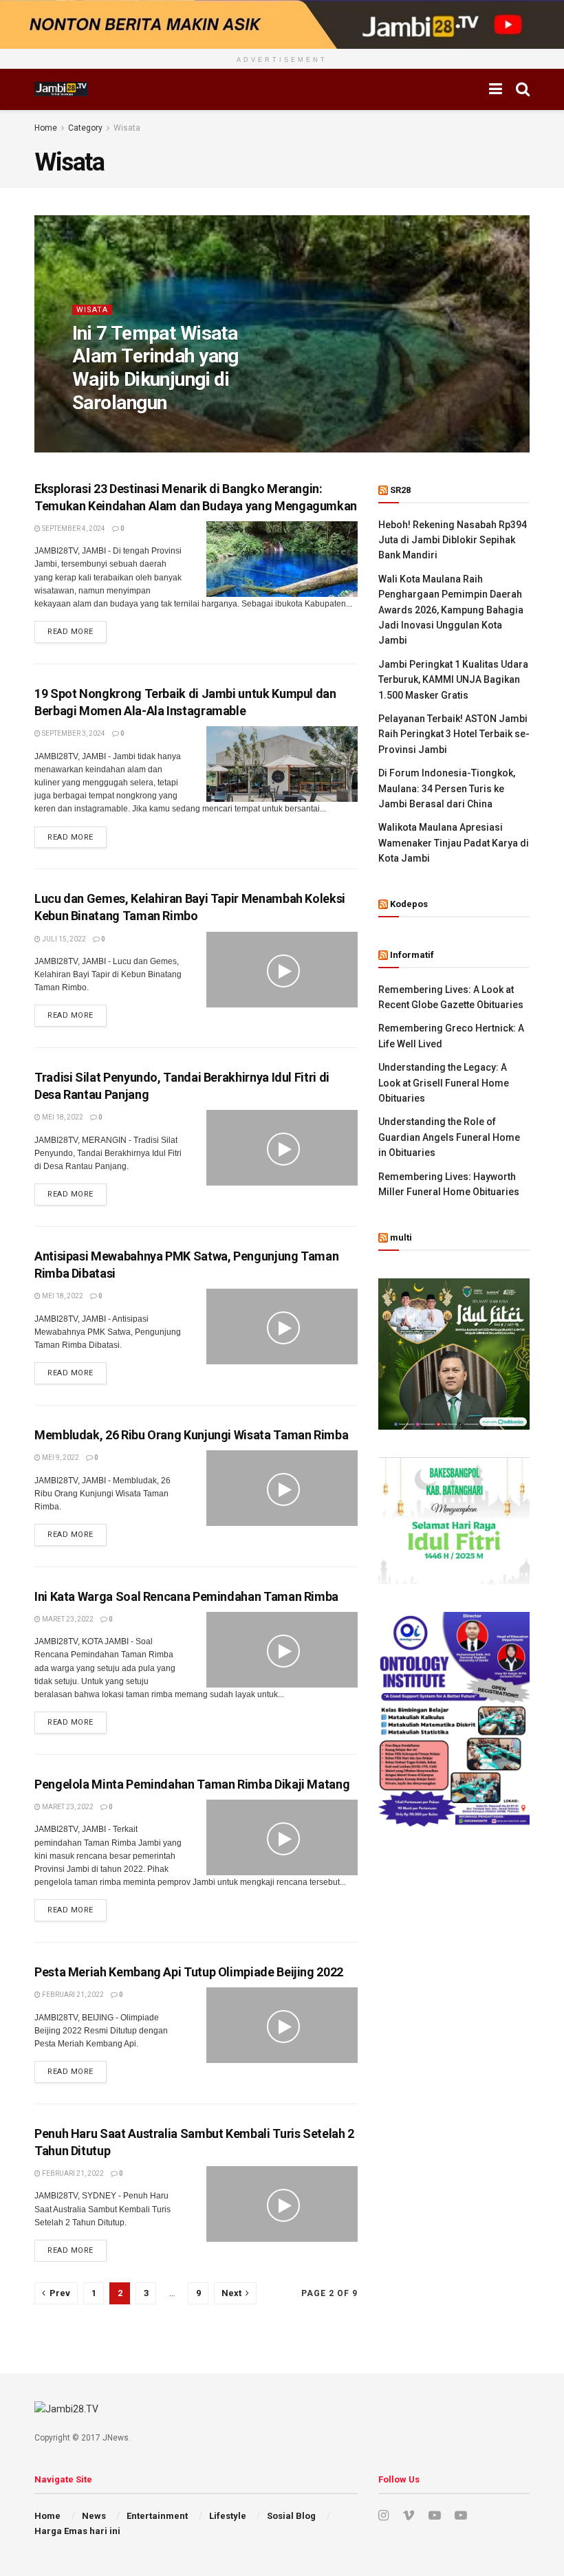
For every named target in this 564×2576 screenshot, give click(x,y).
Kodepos (409, 904)
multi (401, 1237)
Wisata (127, 128)
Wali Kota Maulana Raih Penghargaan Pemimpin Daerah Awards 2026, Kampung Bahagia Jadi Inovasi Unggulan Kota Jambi (451, 610)
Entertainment (157, 2516)
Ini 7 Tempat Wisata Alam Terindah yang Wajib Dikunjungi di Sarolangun (155, 368)
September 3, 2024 (73, 733)
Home (46, 128)
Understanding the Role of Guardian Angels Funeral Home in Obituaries (449, 1137)
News (94, 2516)
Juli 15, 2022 (63, 939)
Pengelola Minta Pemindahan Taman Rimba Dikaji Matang (192, 1784)
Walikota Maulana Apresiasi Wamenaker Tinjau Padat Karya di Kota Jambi (454, 843)
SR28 (400, 490)
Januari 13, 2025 (169, 430)
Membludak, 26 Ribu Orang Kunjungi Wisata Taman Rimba (191, 1435)
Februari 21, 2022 (72, 1995)
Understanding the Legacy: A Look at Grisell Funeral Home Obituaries (444, 1083)
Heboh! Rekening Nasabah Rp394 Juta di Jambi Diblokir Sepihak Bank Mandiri (453, 540)
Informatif (412, 955)
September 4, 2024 (73, 528)
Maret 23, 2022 (67, 1619)
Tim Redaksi (104, 430)
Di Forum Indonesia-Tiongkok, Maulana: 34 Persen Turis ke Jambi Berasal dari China (447, 788)
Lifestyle (228, 2516)
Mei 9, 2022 (60, 1458)
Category (85, 128)
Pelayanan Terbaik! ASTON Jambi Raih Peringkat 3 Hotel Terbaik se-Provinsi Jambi (454, 734)
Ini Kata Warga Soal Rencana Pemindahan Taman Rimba (186, 1596)
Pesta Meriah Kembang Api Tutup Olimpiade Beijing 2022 (189, 1972)
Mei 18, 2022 (62, 1117)
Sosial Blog (291, 2516)
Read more (70, 632)
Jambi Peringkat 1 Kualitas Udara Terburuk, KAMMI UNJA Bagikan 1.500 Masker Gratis (453, 680)
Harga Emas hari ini (77, 2531)
